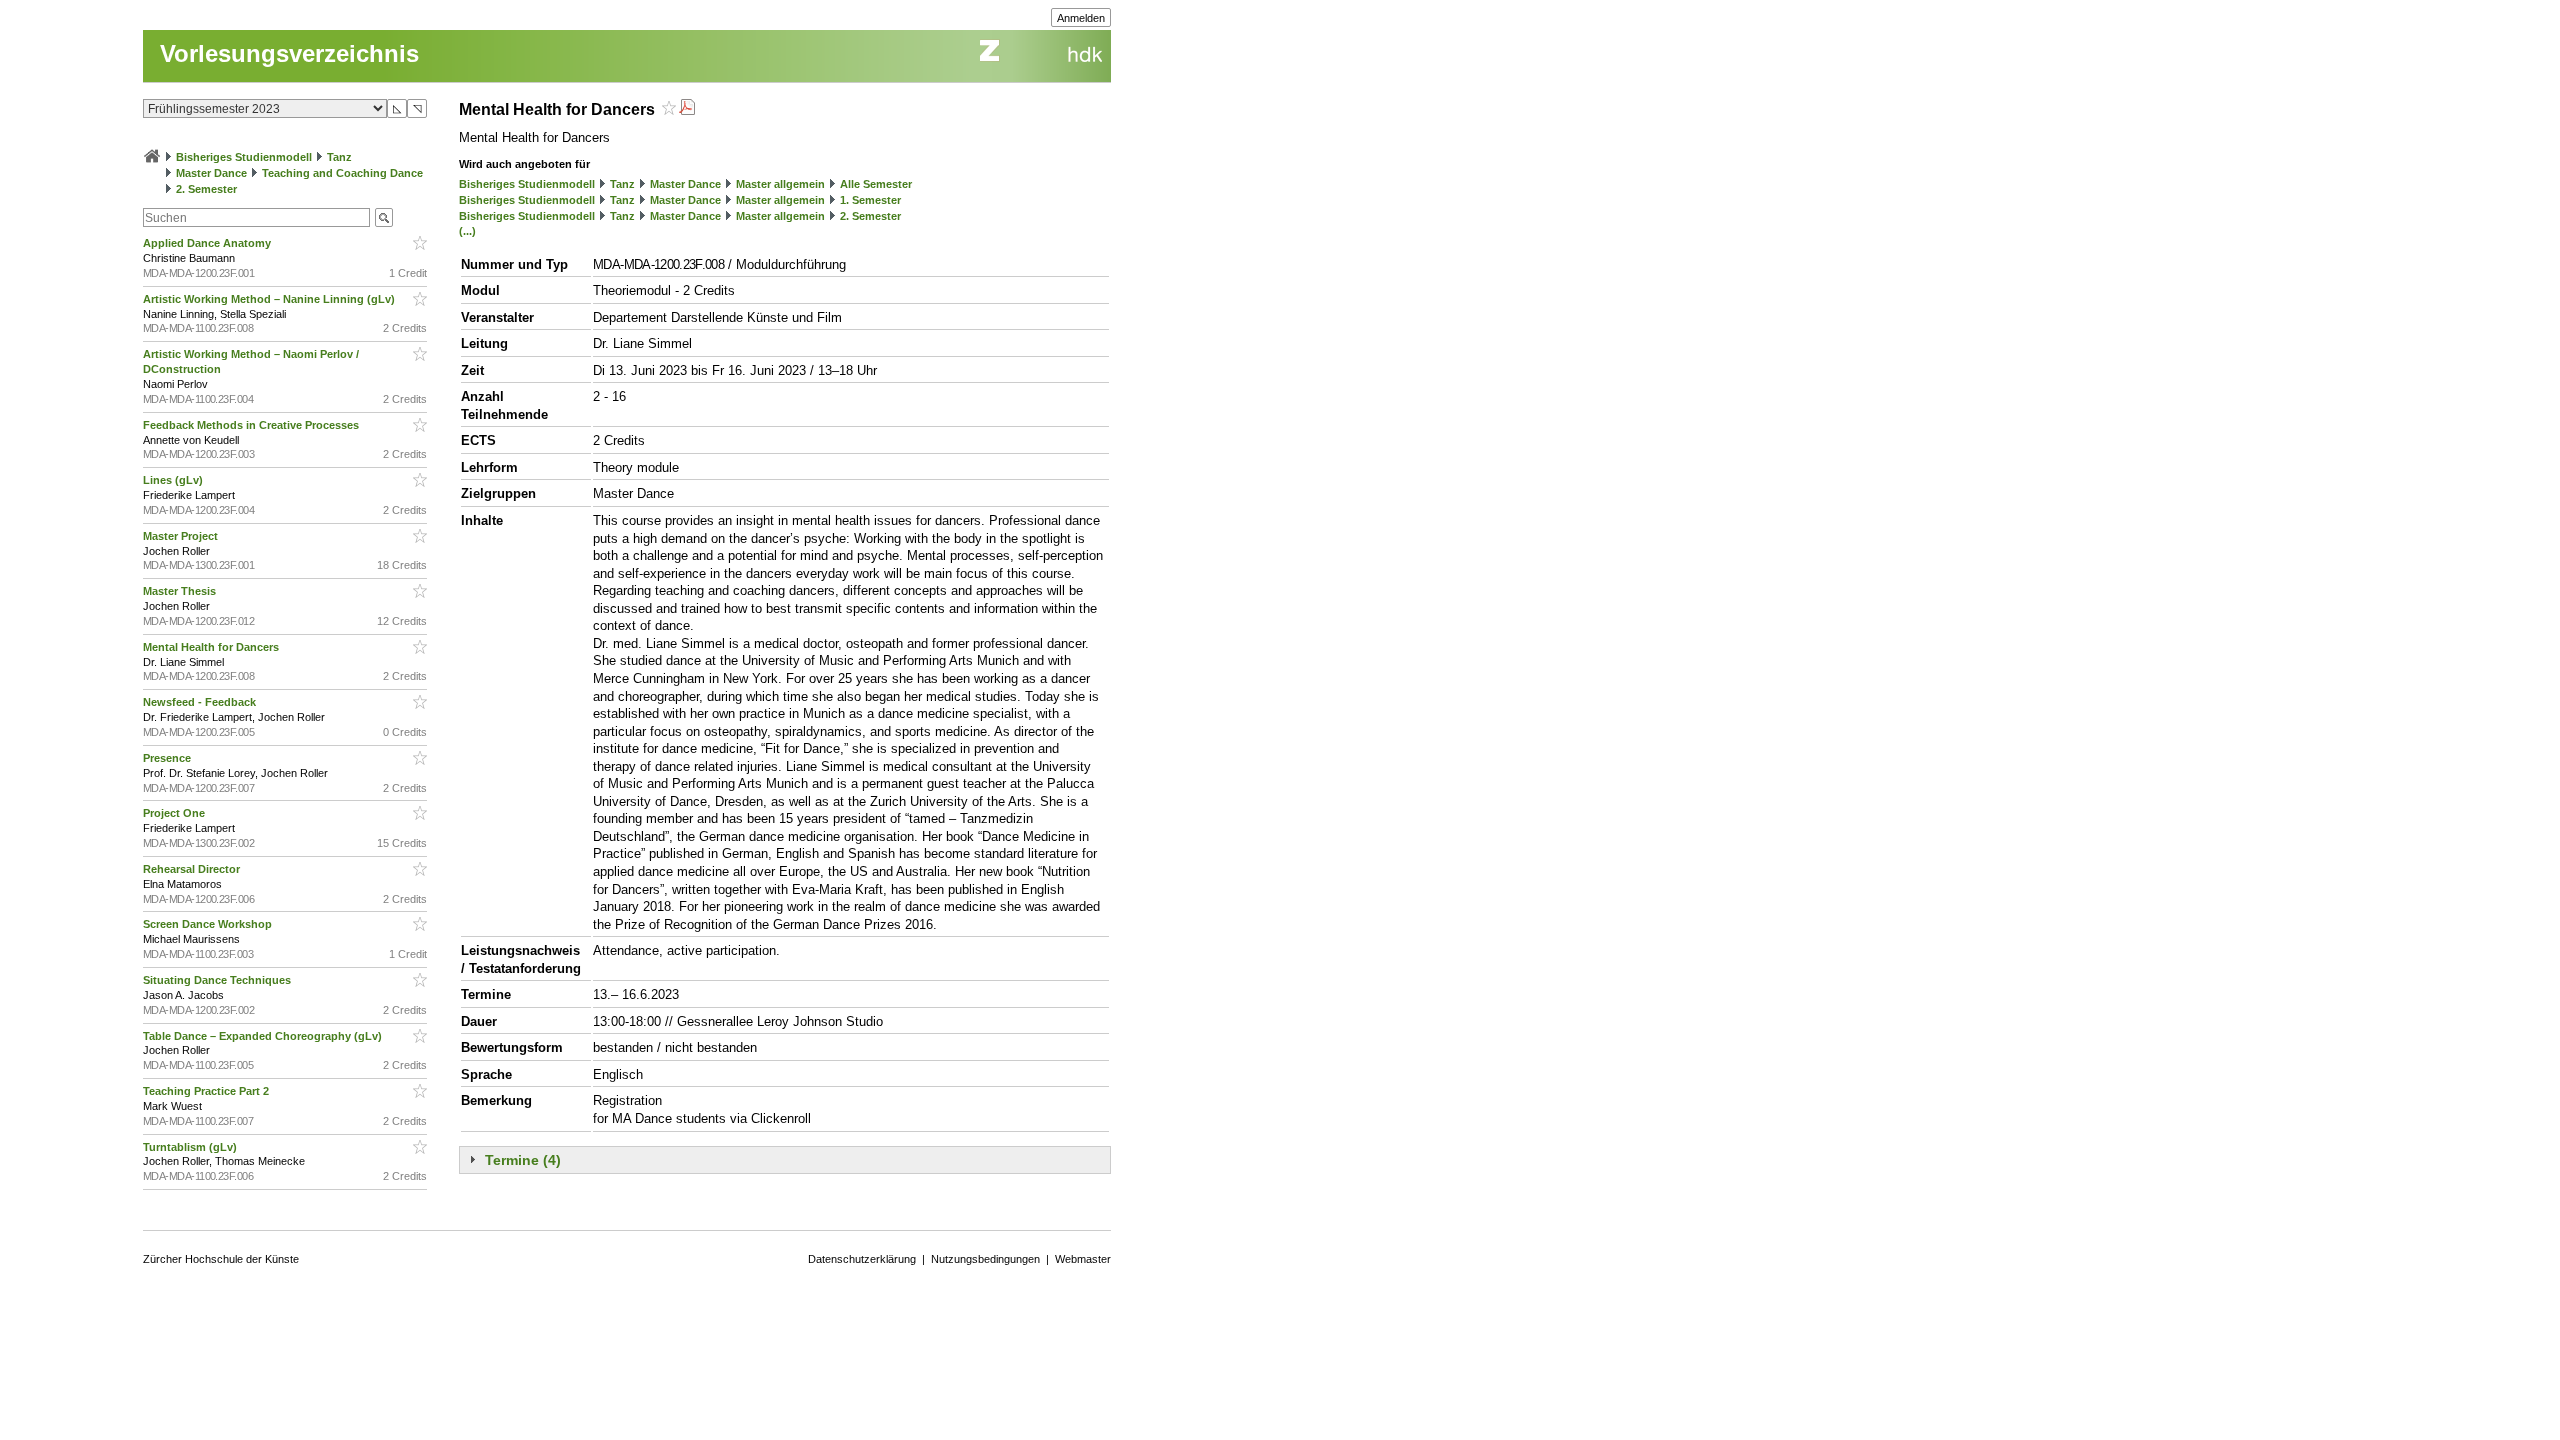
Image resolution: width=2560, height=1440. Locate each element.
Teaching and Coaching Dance (342, 173)
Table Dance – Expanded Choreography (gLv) (264, 1036)
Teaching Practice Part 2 (207, 1091)
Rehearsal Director (193, 869)
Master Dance (211, 173)
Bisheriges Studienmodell (244, 157)
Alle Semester (876, 184)
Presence (168, 758)
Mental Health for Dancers (212, 647)
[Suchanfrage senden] (384, 217)
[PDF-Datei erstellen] (687, 109)
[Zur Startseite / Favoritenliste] (152, 157)
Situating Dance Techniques (218, 980)
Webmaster (1083, 1259)
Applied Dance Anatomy (208, 243)
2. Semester (206, 189)
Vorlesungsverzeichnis (289, 53)
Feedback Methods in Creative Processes (252, 425)
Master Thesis (181, 591)
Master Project (182, 536)
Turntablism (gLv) (191, 1147)
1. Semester (870, 200)
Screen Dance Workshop (209, 924)
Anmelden (1081, 18)
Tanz (339, 157)
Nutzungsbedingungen (985, 1259)
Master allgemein (780, 184)
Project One (175, 813)
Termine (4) (523, 1160)
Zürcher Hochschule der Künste (221, 1259)
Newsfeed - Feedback (201, 702)
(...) (467, 231)
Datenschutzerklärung (862, 1259)
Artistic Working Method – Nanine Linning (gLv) (270, 299)
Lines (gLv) (174, 480)
